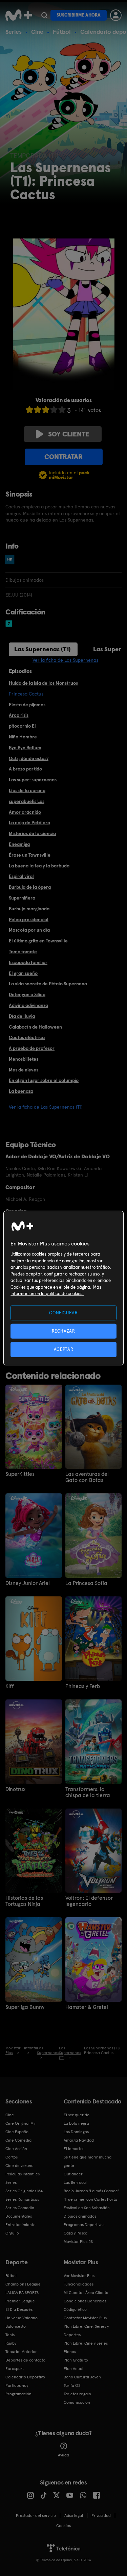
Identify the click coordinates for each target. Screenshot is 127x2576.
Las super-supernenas (33, 780)
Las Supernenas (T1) (43, 649)
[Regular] (46, 410)
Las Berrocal (75, 2182)
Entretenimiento (20, 2225)
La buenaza (21, 1091)
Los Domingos (76, 2132)
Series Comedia (20, 2208)
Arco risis (19, 715)
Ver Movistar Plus (79, 2276)
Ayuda (63, 2455)
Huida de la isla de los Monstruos (43, 683)
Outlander (73, 2174)
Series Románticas (22, 2199)
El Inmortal (74, 2149)
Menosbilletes (24, 1059)
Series (14, 32)
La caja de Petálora (29, 823)
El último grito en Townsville (38, 941)
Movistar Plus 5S (78, 2242)
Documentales (19, 2216)
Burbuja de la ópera (30, 887)
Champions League (23, 2284)
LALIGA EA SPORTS (22, 2293)
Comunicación (77, 2402)
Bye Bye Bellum (25, 748)
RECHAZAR (63, 1331)
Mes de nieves (24, 1070)
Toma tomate (23, 952)
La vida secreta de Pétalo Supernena (48, 984)
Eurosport (15, 2369)
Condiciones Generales (85, 2301)
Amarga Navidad (79, 2140)
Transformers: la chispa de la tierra (88, 1792)
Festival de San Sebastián (87, 2208)
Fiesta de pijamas (27, 705)
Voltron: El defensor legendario (89, 1901)
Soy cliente (69, 434)
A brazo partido (25, 769)
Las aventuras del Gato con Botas (87, 1477)
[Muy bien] (62, 410)
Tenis (10, 2335)
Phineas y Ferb (83, 1686)
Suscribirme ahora (79, 15)
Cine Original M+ (21, 2123)
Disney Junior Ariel (28, 1583)
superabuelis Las (27, 801)
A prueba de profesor (32, 1048)
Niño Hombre (23, 737)
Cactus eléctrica (27, 1037)
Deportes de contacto (25, 2360)
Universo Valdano (22, 2318)
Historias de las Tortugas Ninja (24, 1901)
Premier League (20, 2301)
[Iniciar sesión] (116, 15)
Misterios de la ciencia (32, 833)
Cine (37, 32)
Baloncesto (16, 2326)
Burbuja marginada (29, 909)
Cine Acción (16, 2149)
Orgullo (12, 2233)
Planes (70, 2352)
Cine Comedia (18, 2140)
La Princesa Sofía (86, 1583)
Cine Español (17, 2132)
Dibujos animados (80, 2216)
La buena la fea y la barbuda (39, 866)
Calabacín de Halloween (35, 1027)
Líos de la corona (27, 790)
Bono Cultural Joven (82, 2377)
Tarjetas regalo (77, 2394)
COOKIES (63, 2526)
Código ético (75, 2309)
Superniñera (22, 898)
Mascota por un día (29, 930)
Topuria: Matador (21, 2352)
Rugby (11, 2343)
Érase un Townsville (30, 855)
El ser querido (77, 2115)
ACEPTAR (64, 1349)
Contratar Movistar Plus (85, 2318)
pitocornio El (22, 726)
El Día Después (19, 2309)
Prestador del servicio (36, 2516)
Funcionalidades (79, 2284)
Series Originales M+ (24, 2191)
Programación (18, 2394)
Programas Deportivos (84, 2225)
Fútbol (62, 32)
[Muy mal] (29, 410)
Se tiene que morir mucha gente (88, 2161)
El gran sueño (23, 973)
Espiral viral (21, 876)
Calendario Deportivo (25, 2377)
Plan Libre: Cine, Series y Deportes (86, 2331)
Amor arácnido (25, 812)
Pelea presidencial (29, 919)
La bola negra (76, 2123)
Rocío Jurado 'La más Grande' (91, 2191)
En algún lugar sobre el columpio (44, 1080)
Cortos (12, 2157)
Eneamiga (19, 844)
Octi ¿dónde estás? (29, 758)
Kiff (10, 1686)
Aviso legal (74, 2516)
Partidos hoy (17, 2385)
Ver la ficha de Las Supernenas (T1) (46, 1107)
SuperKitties (20, 1474)
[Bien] (54, 410)
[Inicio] (19, 15)
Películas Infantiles (23, 2174)
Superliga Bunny (25, 2007)
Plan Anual (73, 2369)
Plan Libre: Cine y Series (86, 2343)
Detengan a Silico (27, 994)
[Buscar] (44, 15)
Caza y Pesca (76, 2233)
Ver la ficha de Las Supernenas (65, 660)
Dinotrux (15, 1789)
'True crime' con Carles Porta (90, 2199)
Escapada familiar (28, 962)
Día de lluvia (22, 1016)
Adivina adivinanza (28, 1005)
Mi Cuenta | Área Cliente (86, 2293)
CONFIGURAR (63, 1313)
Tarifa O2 (72, 2385)
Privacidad (101, 2516)
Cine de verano (19, 2166)
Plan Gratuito (76, 2360)
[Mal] (38, 410)
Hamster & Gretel (87, 2007)
